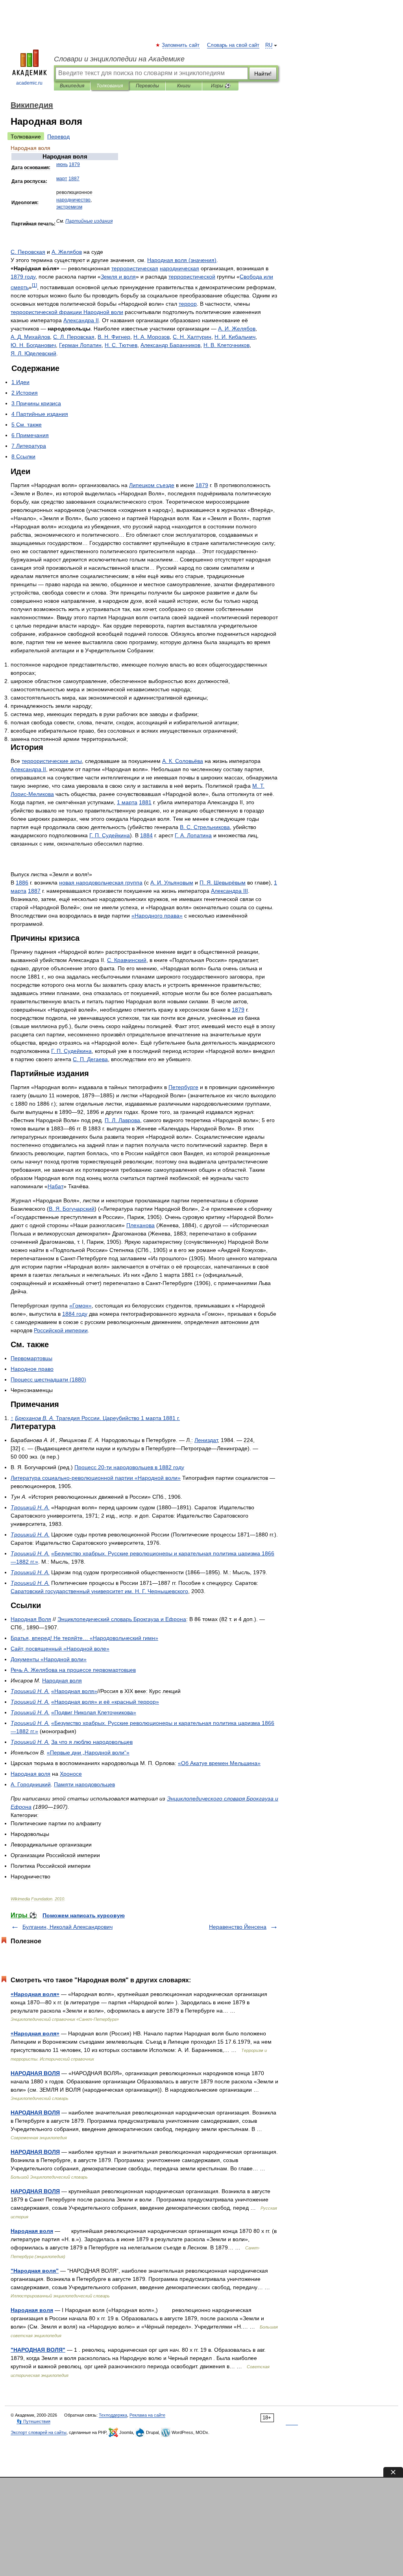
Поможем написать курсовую (84, 1915)
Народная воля (32, 2231)
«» (157, 916)
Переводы (147, 86)
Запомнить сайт (181, 45)
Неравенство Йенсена (238, 1927)
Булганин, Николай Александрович (67, 1927)
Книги (184, 86)
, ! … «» (84, 1638)
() (182, 260)
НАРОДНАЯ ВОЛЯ (35, 2073)
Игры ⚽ (221, 86)
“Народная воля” (35, 2271)
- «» (96, 1478)
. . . (99, 1591)
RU (269, 45)
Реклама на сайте (147, 2415)
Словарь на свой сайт (233, 45)
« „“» (88, 1752)
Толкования (110, 86)
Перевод (58, 137)
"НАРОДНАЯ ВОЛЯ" (38, 2350)
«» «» (105, 1702)
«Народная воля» (35, 1994)
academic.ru (29, 83)
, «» (60, 1649)
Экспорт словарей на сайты (39, 2432)
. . (237, 329)
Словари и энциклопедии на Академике (119, 59)
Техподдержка (113, 2415)
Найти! (263, 74)
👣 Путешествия (33, 2421)
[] (34, 285)
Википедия (72, 86)
